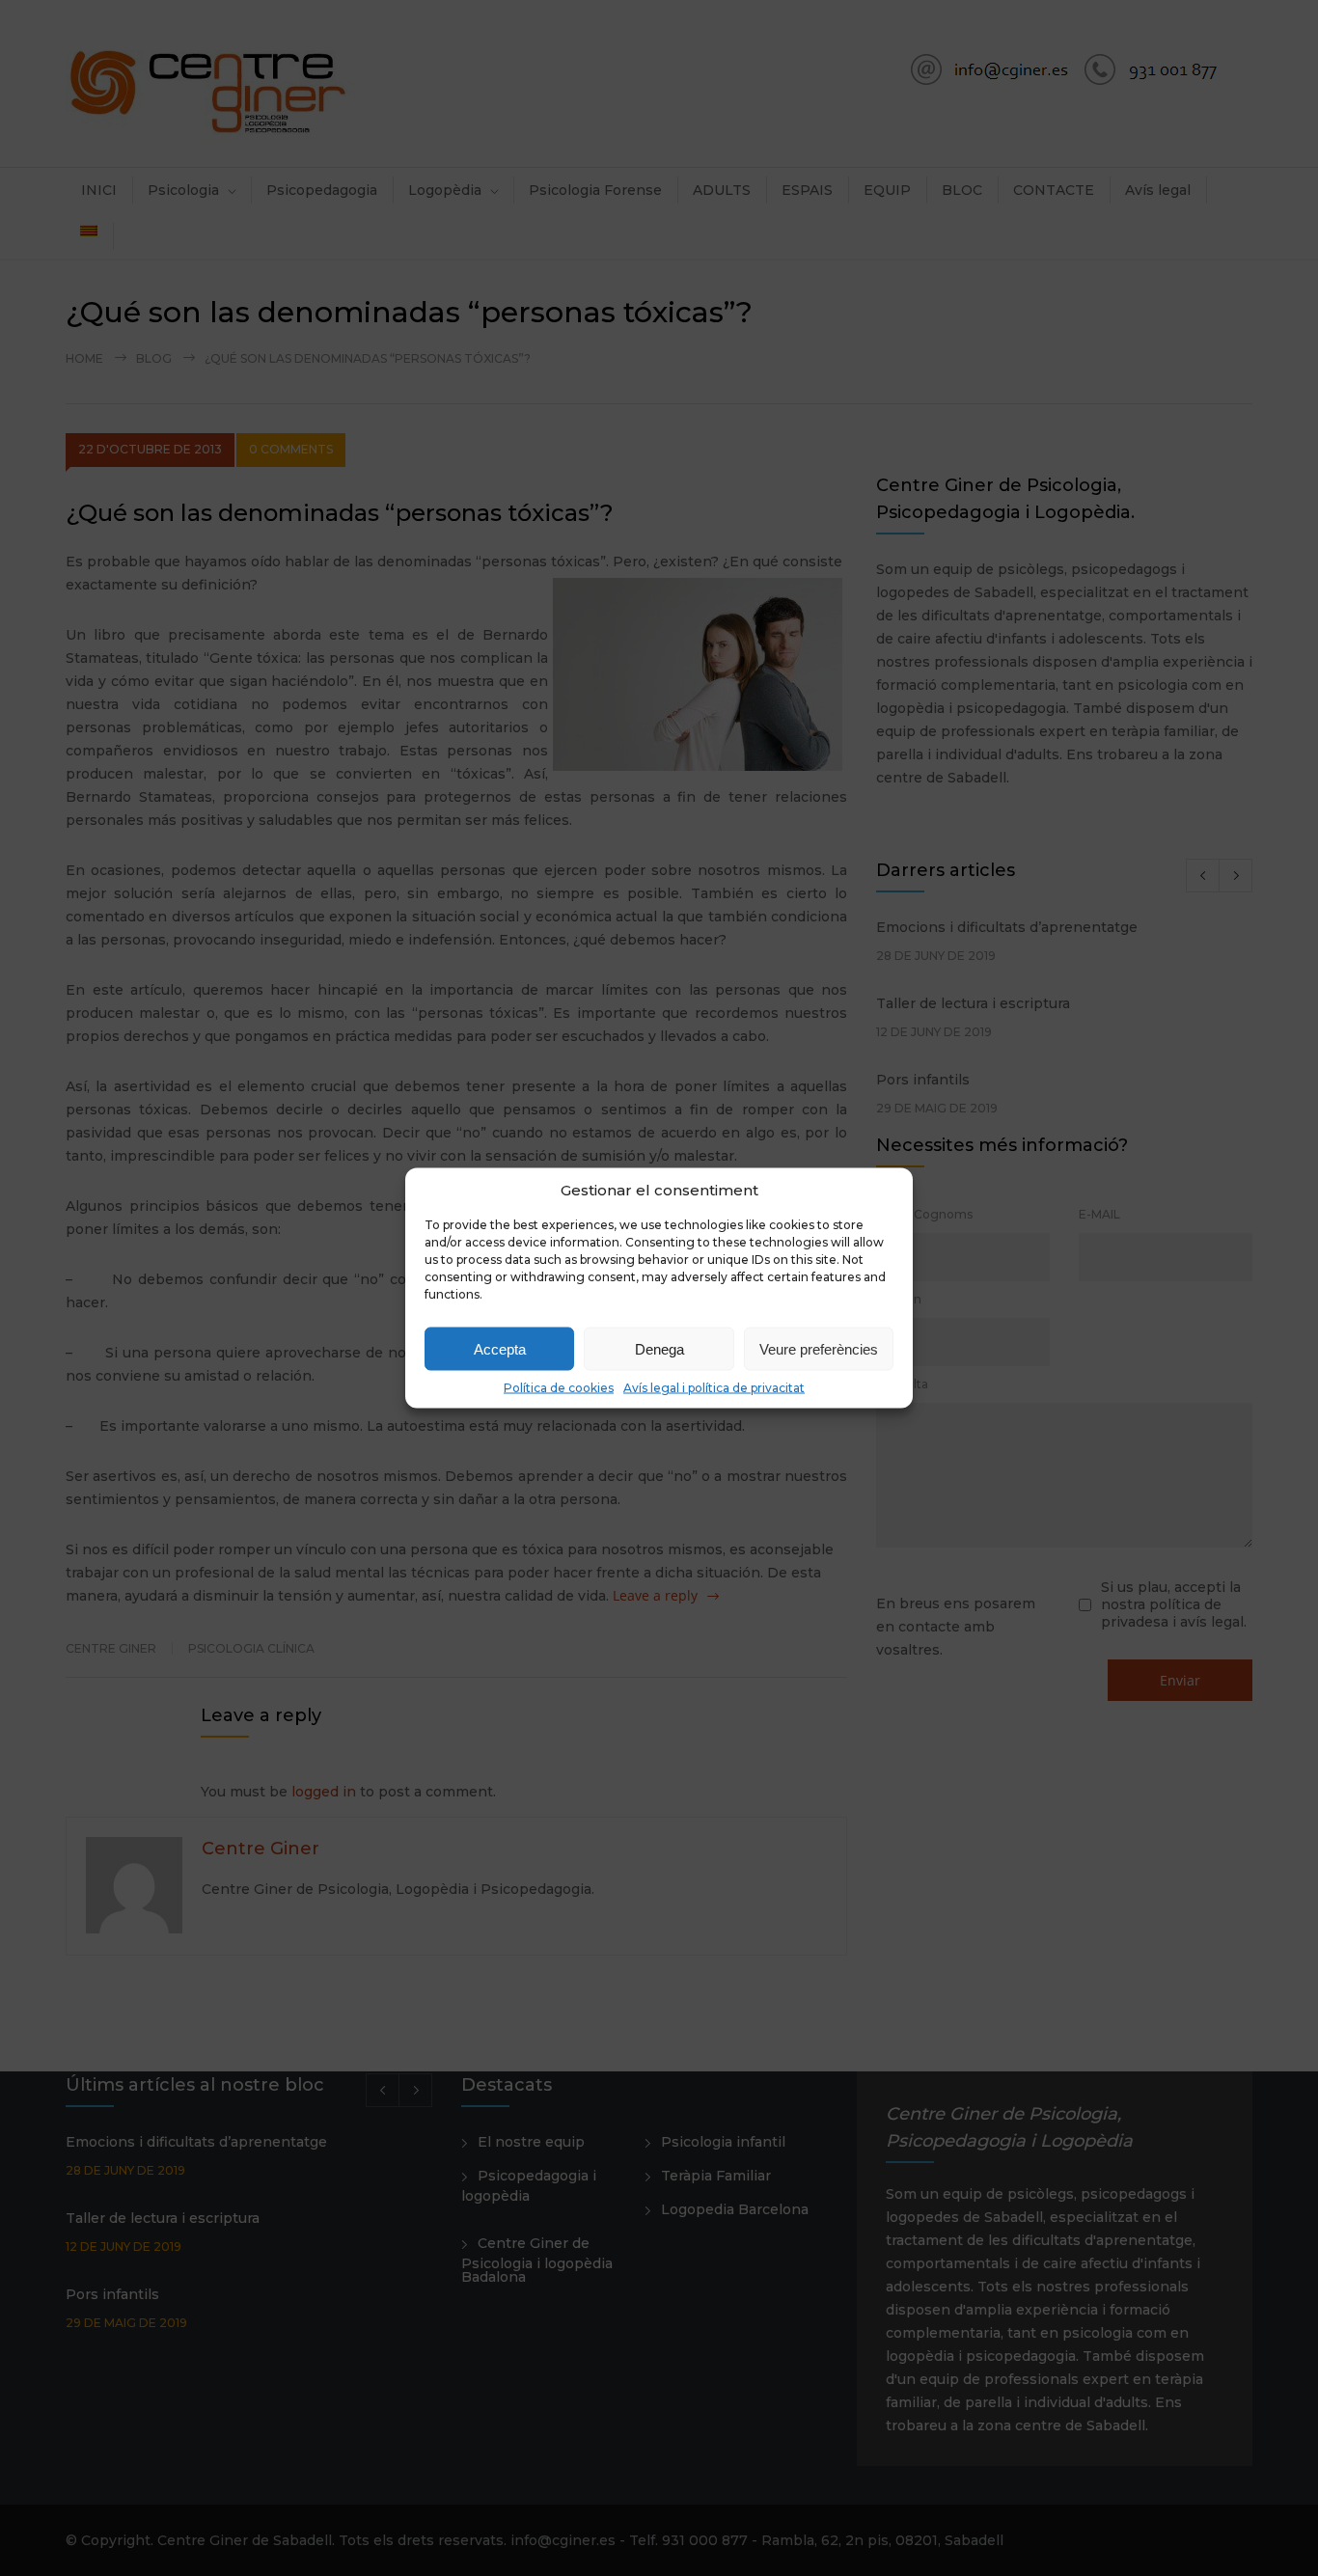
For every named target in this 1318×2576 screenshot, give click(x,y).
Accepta (500, 1348)
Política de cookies (559, 1388)
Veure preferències (819, 1348)
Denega (659, 1348)
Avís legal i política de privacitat (714, 1388)
